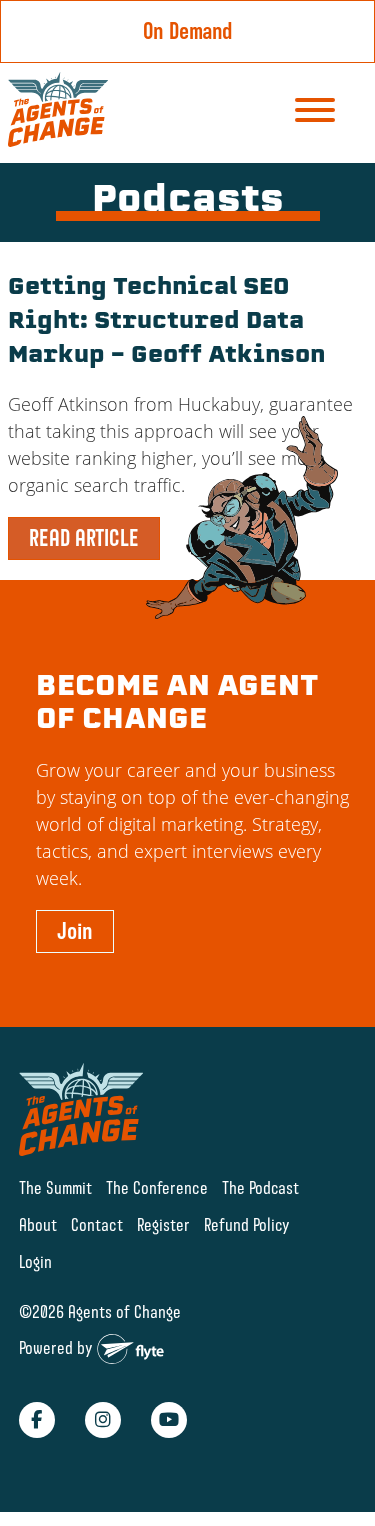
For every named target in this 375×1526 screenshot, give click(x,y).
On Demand (188, 31)
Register (163, 1224)
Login (35, 1261)
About (38, 1224)
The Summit (55, 1187)
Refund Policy (247, 1224)
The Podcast (260, 1187)
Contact (97, 1224)
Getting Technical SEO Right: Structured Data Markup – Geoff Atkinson (166, 322)
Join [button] (75, 931)
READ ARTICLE (84, 538)
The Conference (157, 1187)
